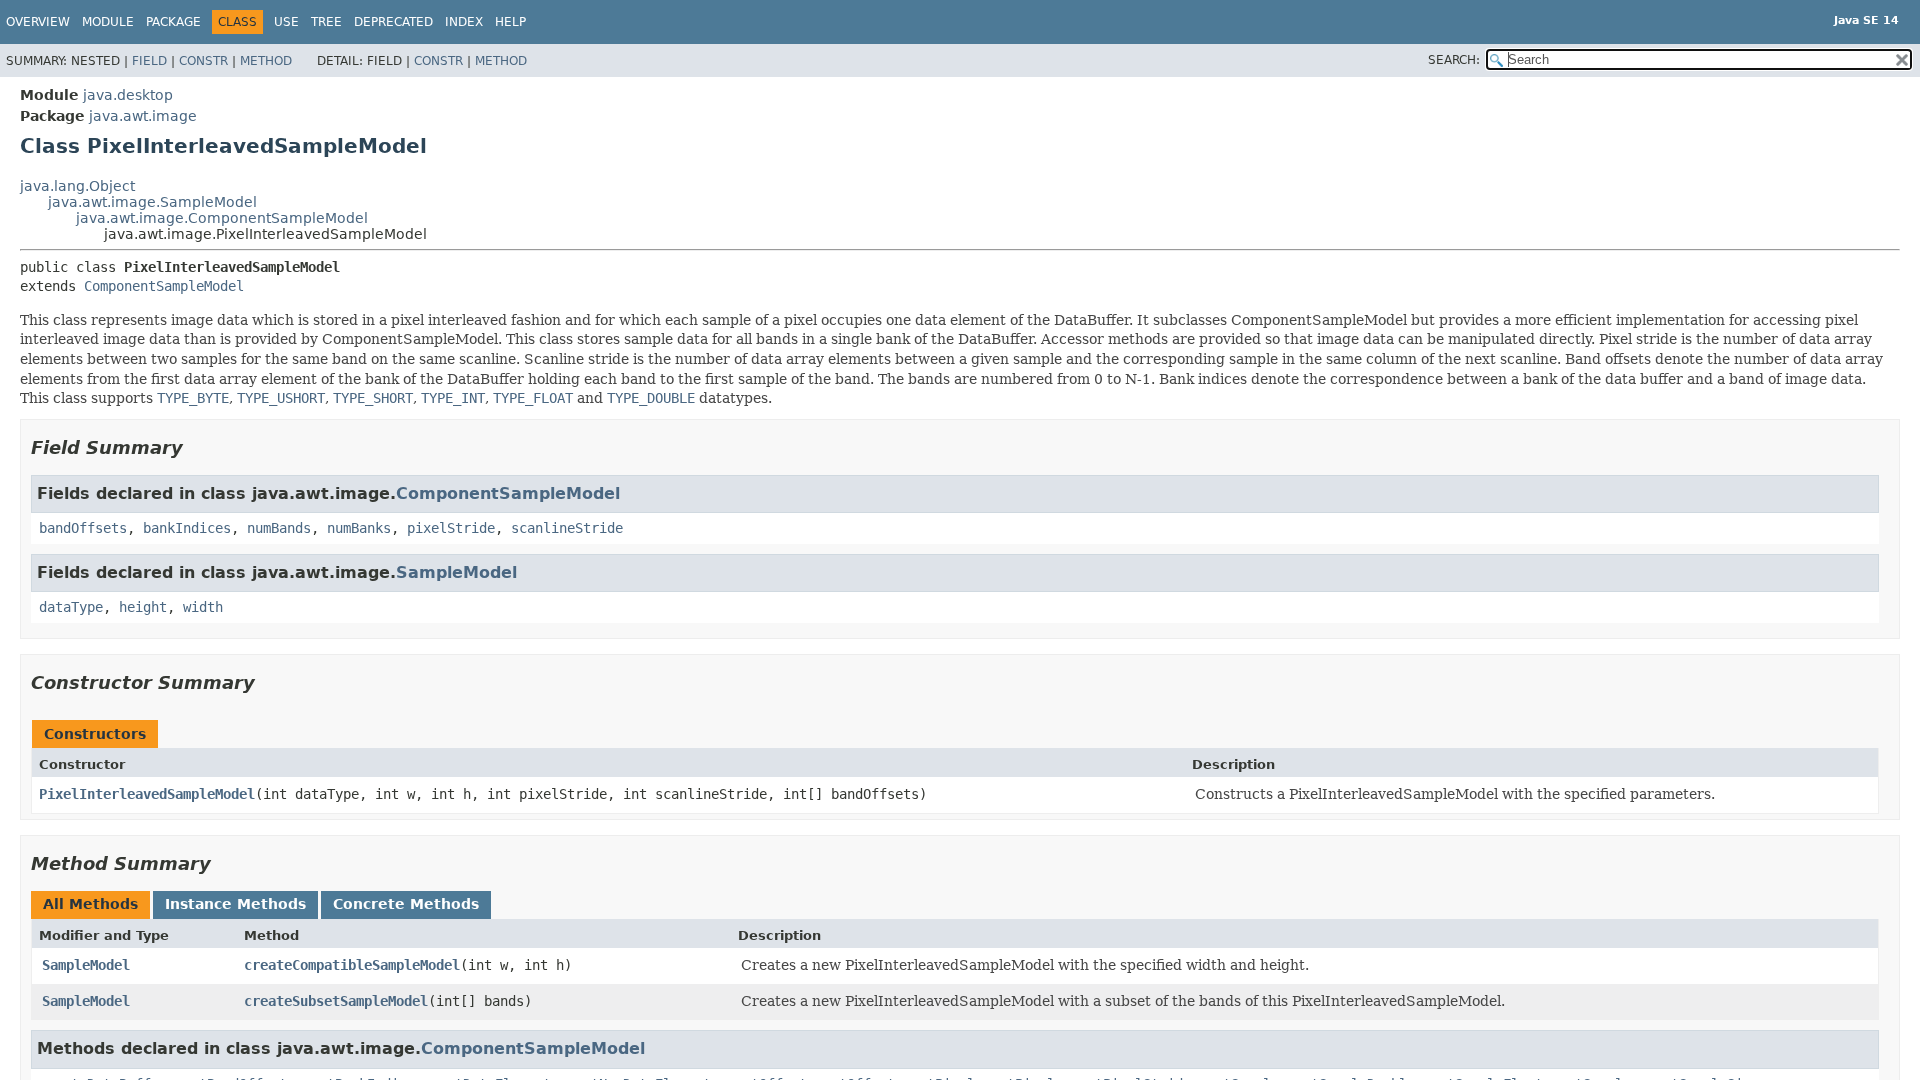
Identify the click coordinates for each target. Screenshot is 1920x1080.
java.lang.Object (77, 186)
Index (464, 22)
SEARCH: (1454, 60)
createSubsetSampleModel (336, 1001)
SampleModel (456, 572)
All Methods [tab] (90, 904)
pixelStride (451, 528)
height (143, 607)
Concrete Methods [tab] (406, 904)
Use (286, 22)
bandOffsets (83, 528)
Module (108, 22)
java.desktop (128, 95)
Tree (326, 22)
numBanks (359, 528)
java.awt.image (143, 116)
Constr (203, 61)
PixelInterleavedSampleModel (147, 794)
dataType (71, 607)
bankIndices (187, 528)
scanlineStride (567, 528)
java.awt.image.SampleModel (152, 202)
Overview (38, 22)
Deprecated (393, 22)
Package (173, 22)
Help (510, 22)
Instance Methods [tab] (235, 904)
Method (266, 61)
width (203, 607)
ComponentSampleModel (164, 286)
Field (149, 61)
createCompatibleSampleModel (352, 965)
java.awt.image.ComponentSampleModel (222, 218)
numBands (279, 528)
